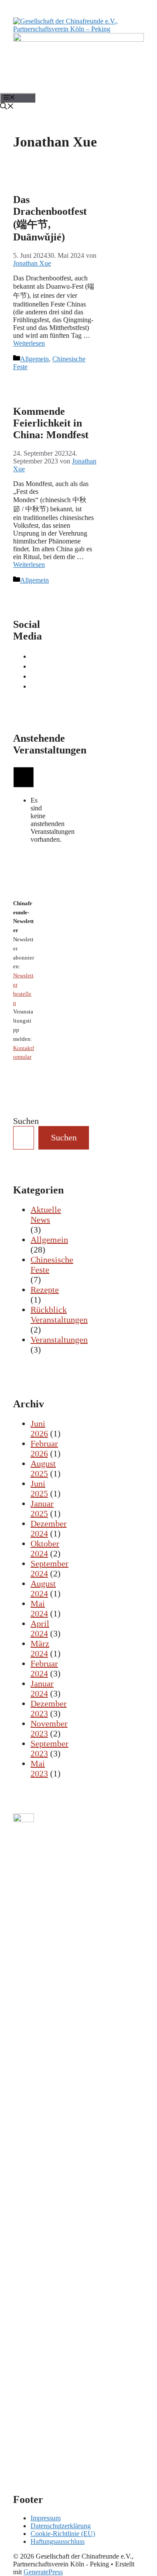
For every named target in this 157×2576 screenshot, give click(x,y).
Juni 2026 (39, 1428)
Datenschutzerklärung (61, 2526)
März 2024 (40, 1648)
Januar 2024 (42, 1688)
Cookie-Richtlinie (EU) (63, 2534)
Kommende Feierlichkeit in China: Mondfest (51, 423)
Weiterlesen (29, 343)
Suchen (26, 1121)
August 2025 (43, 1468)
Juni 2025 (39, 1488)
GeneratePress (43, 2572)
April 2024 (40, 1628)
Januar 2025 (42, 1508)
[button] (7, 107)
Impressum (46, 2518)
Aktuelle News (46, 1215)
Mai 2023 (39, 1768)
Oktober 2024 (45, 1548)
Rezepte (45, 1290)
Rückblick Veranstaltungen (59, 1315)
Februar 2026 (44, 1448)
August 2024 (43, 1588)
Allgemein (34, 359)
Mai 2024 (39, 1608)
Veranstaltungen (59, 1340)
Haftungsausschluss (58, 2541)
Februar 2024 (44, 1668)
